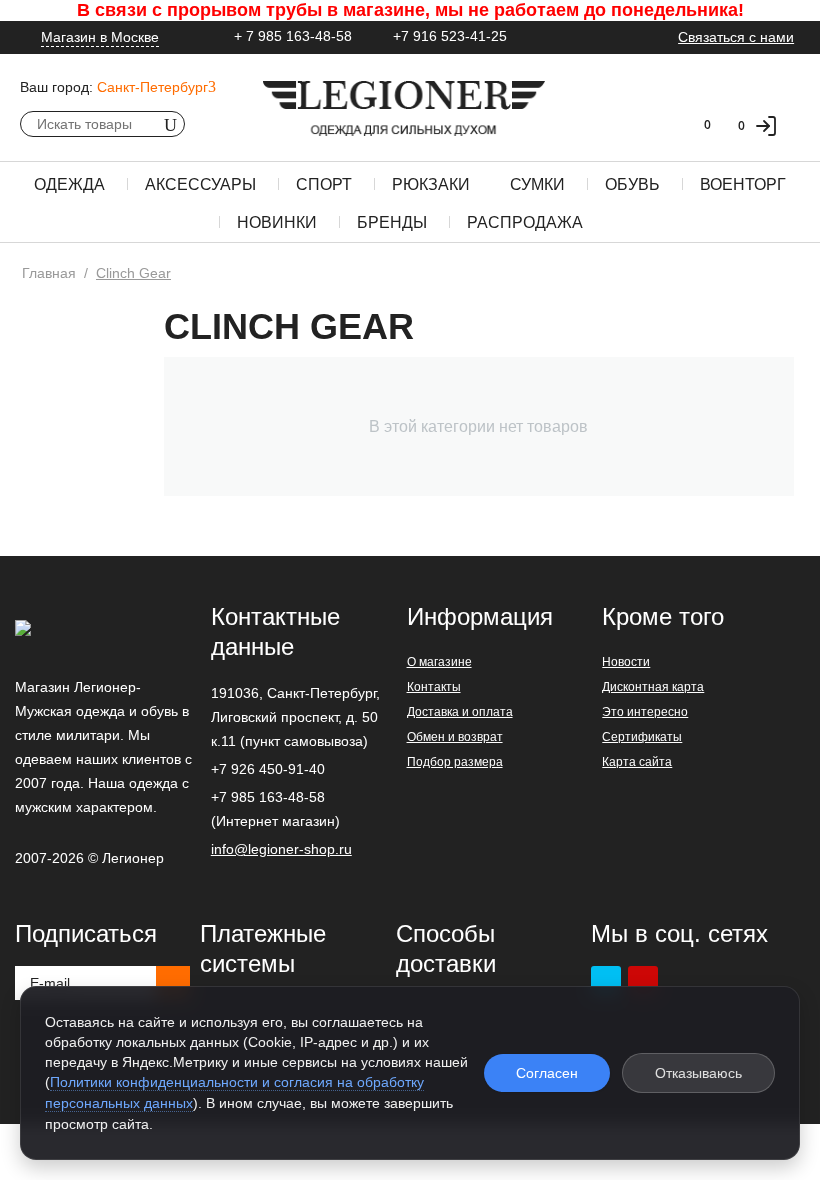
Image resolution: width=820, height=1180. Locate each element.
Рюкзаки (431, 184)
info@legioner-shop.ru (281, 849)
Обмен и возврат (455, 737)
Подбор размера (455, 762)
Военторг (743, 184)
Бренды (392, 222)
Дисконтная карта (653, 687)
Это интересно (645, 712)
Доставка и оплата (460, 712)
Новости (626, 662)
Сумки (537, 184)
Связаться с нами (736, 37)
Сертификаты (642, 737)
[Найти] (170, 124)
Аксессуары (200, 184)
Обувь (632, 184)
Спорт (324, 184)
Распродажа (525, 222)
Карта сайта (637, 762)
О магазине (439, 662)
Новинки (277, 222)
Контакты (434, 687)
